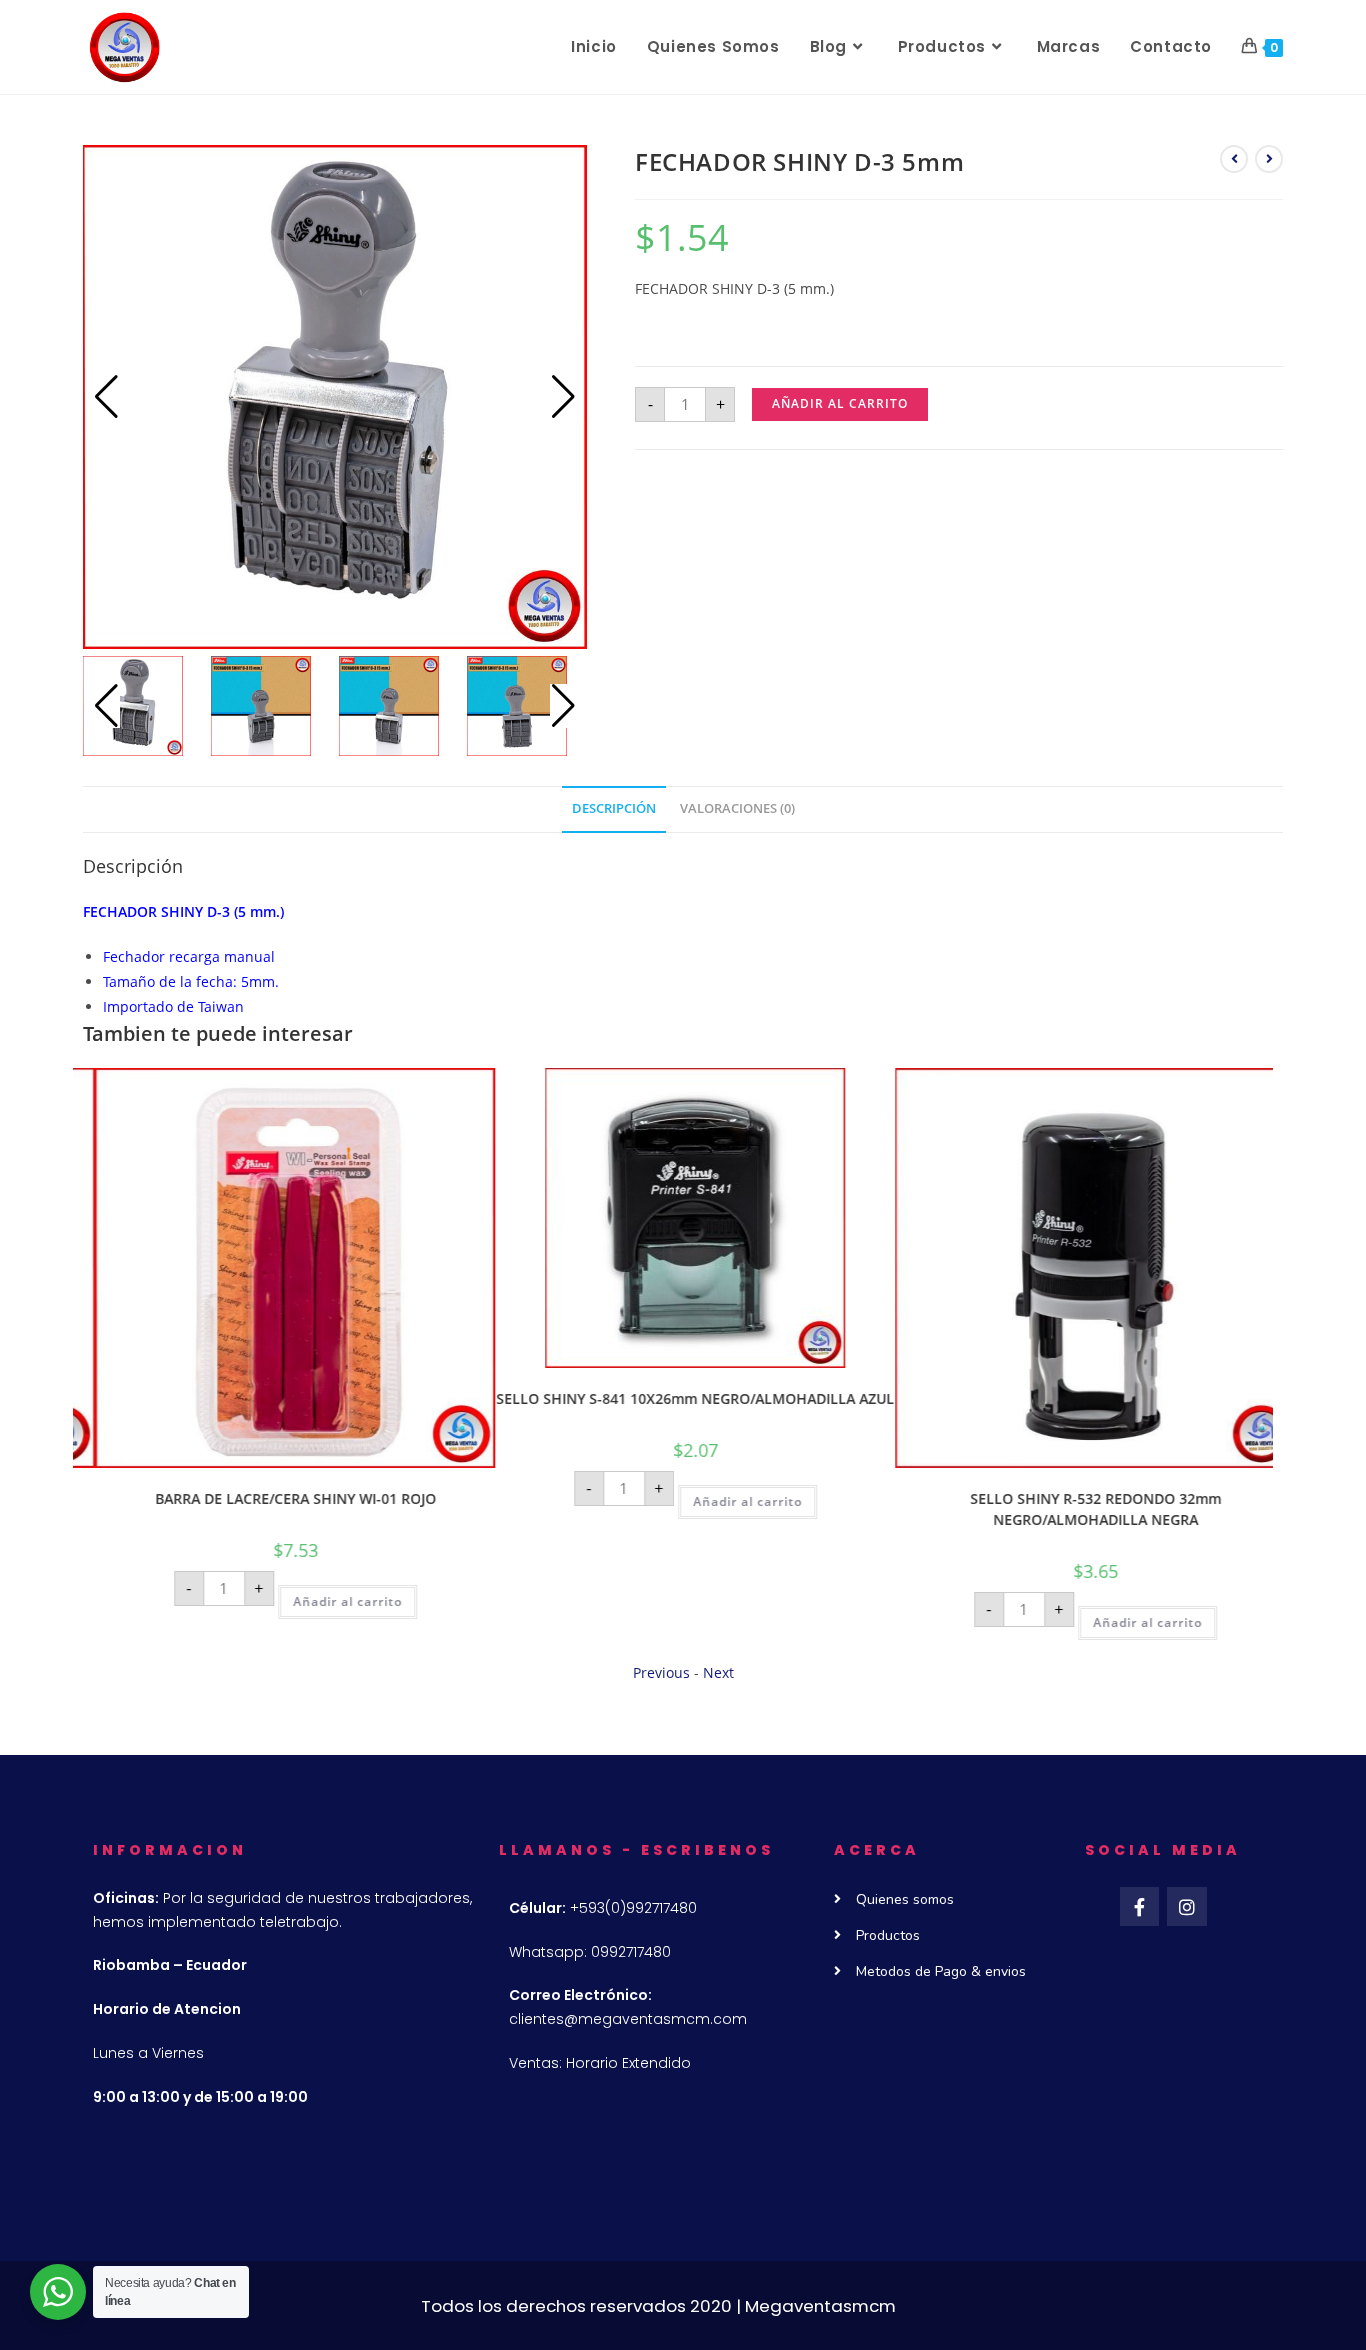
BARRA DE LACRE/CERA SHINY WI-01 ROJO (273, 1498)
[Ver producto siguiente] (1269, 159)
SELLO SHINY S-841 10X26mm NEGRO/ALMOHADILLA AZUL (673, 1398)
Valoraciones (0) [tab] (737, 808)
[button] (563, 397)
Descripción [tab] (614, 808)
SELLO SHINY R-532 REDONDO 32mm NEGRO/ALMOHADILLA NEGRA (1073, 1509)
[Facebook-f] (1140, 1907)
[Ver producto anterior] (1234, 159)
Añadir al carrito (840, 403)
